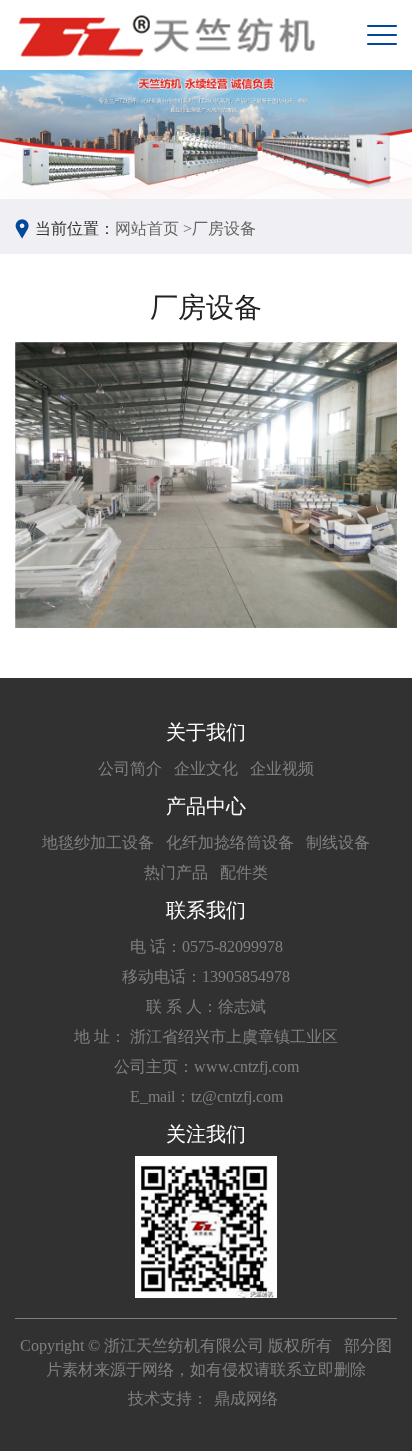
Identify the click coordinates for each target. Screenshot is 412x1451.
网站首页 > (153, 228)
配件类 (244, 872)
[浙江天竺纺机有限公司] (165, 35)
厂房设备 (224, 228)
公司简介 (130, 768)
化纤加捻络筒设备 (230, 842)
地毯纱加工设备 (98, 842)
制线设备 (338, 842)
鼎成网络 (246, 1398)
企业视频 (282, 768)
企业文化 (206, 768)
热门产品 (176, 872)
